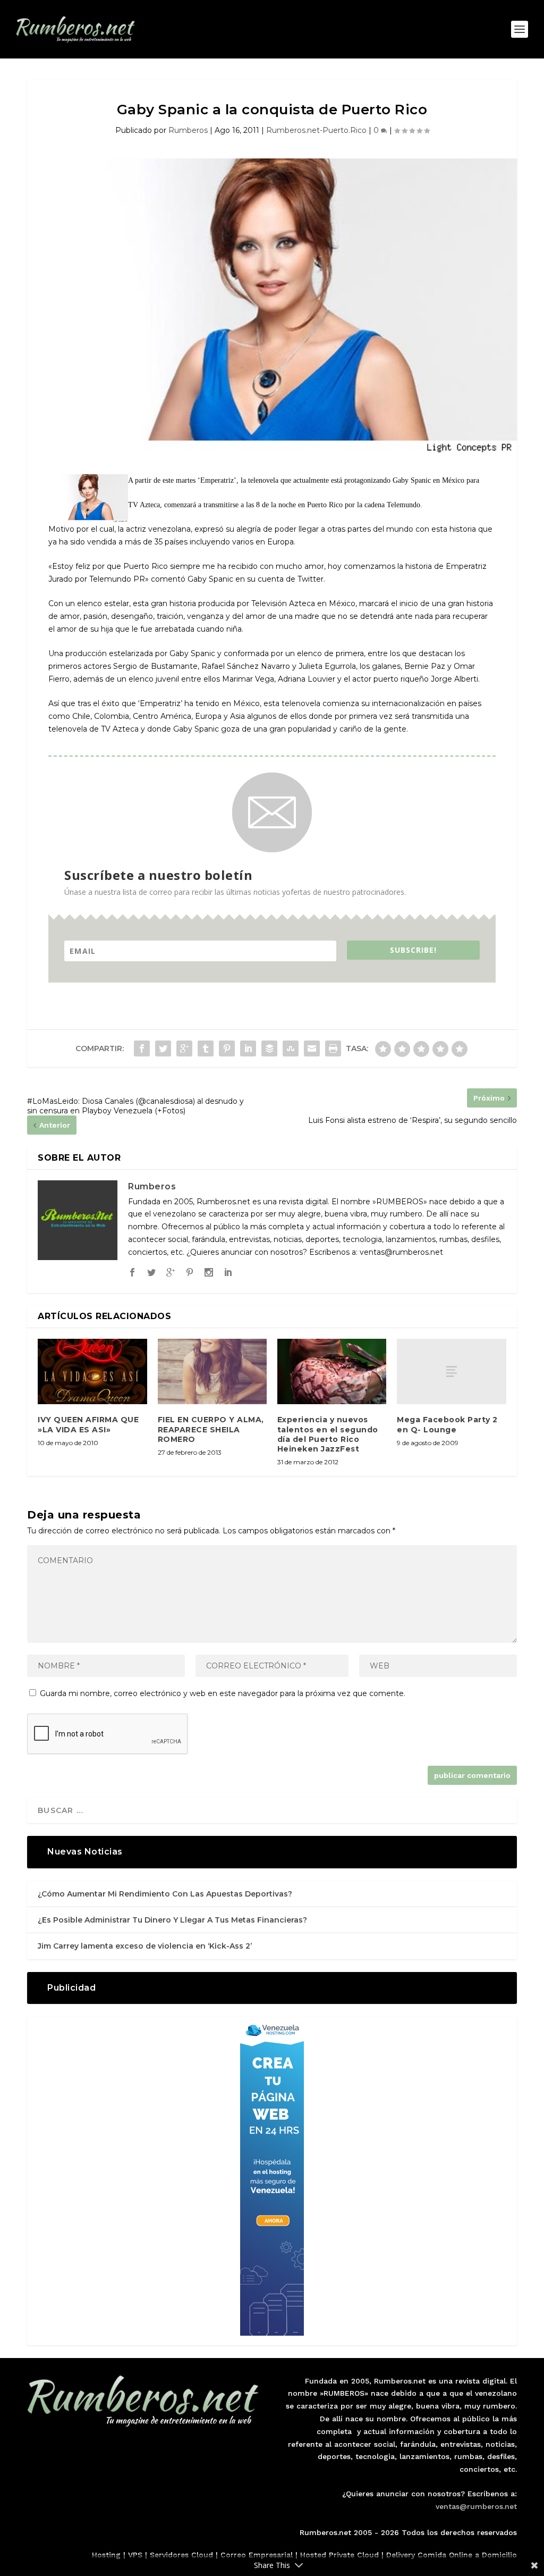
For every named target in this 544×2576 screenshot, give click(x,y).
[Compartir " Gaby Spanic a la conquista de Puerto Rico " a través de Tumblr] (206, 1048)
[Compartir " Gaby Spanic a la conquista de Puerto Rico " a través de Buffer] (269, 1048)
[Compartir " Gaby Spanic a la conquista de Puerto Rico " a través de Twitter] (163, 1048)
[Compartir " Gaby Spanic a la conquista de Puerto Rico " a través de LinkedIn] (248, 1048)
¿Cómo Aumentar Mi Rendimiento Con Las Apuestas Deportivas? (165, 1894)
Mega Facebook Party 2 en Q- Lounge (447, 1424)
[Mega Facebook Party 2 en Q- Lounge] (451, 1371)
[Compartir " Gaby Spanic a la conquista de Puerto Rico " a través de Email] (312, 1048)
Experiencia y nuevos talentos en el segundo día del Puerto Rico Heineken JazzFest (328, 1434)
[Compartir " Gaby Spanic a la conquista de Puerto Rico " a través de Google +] (184, 1048)
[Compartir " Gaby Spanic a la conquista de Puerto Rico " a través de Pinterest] (227, 1048)
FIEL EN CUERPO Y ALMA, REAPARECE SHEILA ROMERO (211, 1429)
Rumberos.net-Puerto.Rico (316, 130)
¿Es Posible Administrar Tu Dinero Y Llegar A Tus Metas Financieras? (172, 1920)
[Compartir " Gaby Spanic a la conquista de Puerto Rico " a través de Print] (333, 1048)
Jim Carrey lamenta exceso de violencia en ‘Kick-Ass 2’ (145, 1946)
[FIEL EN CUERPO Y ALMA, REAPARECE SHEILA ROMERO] (212, 1371)
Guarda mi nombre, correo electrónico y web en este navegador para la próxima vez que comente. (223, 1693)
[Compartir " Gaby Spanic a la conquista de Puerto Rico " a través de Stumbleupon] (291, 1048)
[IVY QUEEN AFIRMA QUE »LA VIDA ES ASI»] (92, 1371)
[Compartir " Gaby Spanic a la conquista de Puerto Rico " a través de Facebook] (142, 1048)
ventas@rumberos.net (476, 2506)
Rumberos (188, 130)
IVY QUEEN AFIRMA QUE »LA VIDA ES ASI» (88, 1424)
